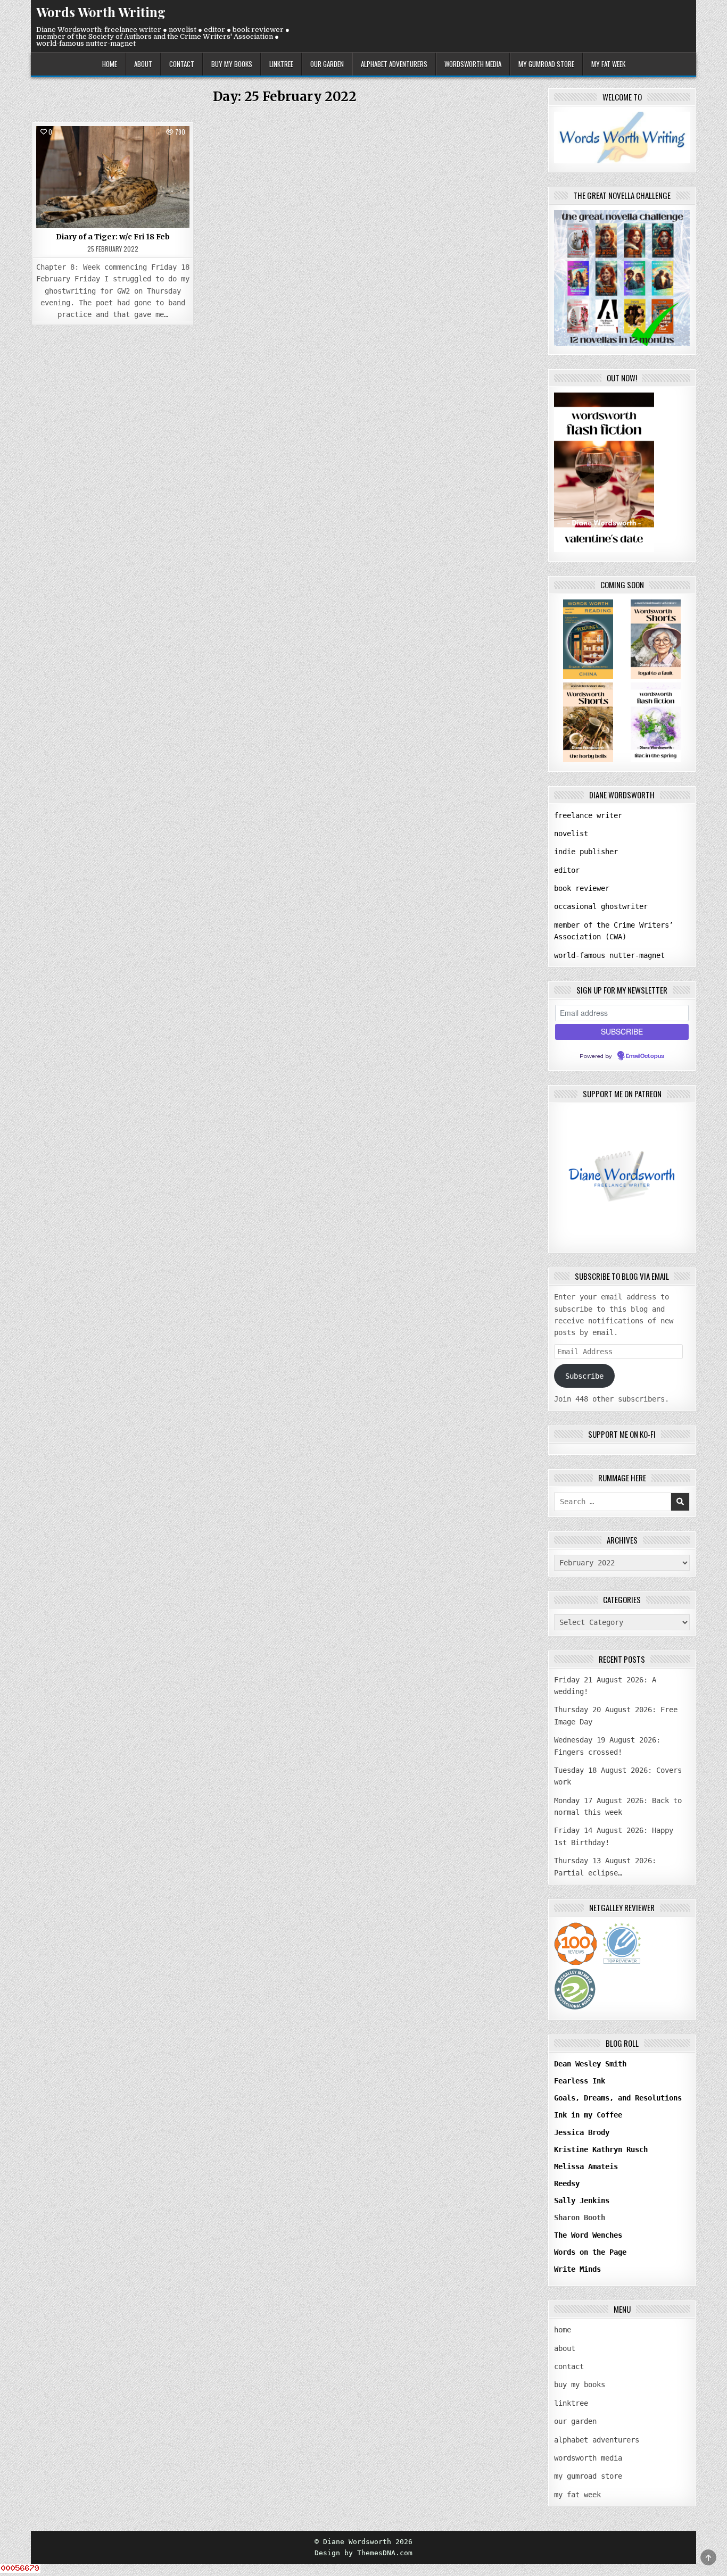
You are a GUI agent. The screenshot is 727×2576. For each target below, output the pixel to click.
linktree (281, 64)
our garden (327, 64)
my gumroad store (546, 64)
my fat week (608, 64)
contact (182, 64)
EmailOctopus (645, 1056)
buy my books (232, 64)
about (143, 64)
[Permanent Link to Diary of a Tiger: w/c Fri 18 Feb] (113, 177)
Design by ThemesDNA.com (363, 2553)
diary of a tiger (113, 150)
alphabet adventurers (394, 64)
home (110, 64)
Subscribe (584, 1376)
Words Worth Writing (101, 12)
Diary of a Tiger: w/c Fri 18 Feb (113, 237)
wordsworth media (473, 64)
